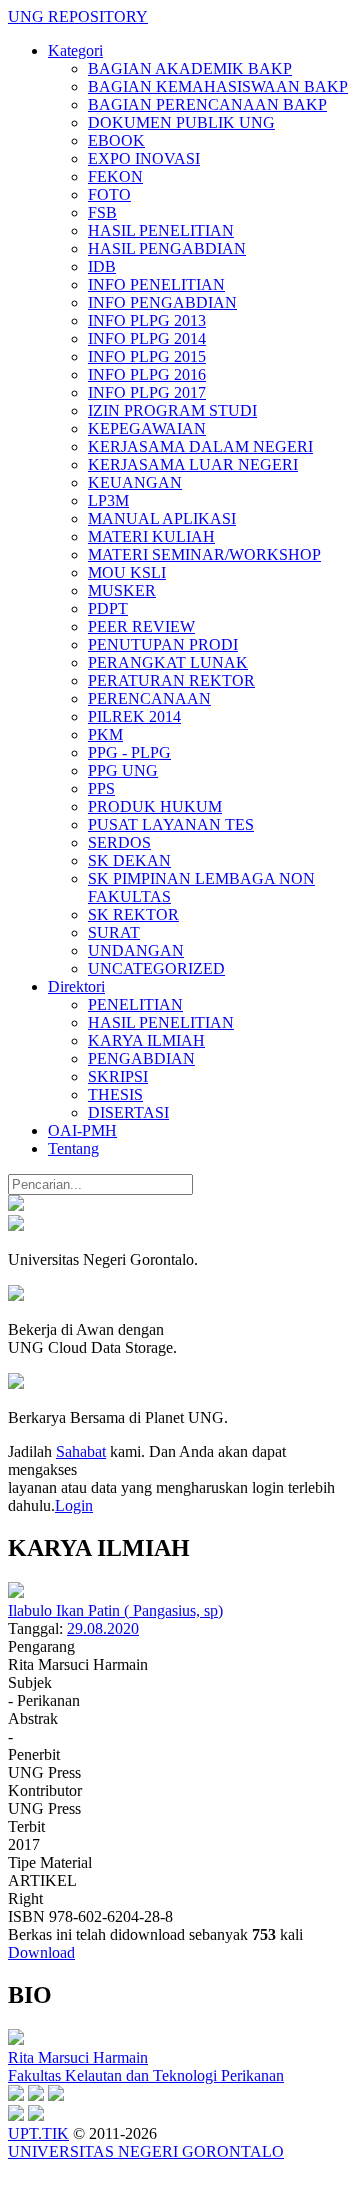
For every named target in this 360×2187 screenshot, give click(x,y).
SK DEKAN (129, 860)
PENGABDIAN (141, 1058)
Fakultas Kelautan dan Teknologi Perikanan (146, 2075)
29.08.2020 (103, 1628)
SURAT (114, 932)
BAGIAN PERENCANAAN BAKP (207, 104)
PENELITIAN (135, 1004)
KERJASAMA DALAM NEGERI (200, 446)
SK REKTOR (133, 914)
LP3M (108, 500)
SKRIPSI (118, 1076)
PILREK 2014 (134, 716)
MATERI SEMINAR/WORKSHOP (204, 554)
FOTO (109, 194)
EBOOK (116, 140)
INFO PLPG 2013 (147, 320)
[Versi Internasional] (16, 1205)
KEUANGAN (135, 482)
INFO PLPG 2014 (147, 338)
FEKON (115, 176)
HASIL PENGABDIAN (167, 248)
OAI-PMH (82, 1130)
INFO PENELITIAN (156, 284)
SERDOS (119, 842)
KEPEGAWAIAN (147, 428)
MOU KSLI (127, 572)
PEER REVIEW (141, 626)
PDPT (108, 608)
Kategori (75, 50)
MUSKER (122, 590)
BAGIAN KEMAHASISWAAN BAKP (218, 86)
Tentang (73, 1148)
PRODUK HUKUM (155, 806)
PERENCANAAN (149, 698)
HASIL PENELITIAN (161, 230)
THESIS (115, 1094)
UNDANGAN (136, 950)
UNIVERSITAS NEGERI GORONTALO (146, 2151)
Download (41, 1952)
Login (74, 1505)
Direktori (76, 986)
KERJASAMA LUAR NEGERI (193, 464)
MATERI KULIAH (151, 536)
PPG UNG (123, 770)
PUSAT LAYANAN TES (171, 824)
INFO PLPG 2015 (147, 356)
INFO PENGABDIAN (162, 302)
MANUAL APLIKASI (162, 518)
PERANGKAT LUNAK (168, 662)
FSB (102, 212)
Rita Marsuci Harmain (78, 2057)
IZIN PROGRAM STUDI (172, 410)
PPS (101, 788)
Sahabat (81, 1451)
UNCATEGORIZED (156, 968)
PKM (105, 734)
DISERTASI (128, 1112)
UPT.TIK (38, 2133)
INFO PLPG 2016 (147, 374)
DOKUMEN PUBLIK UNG (181, 122)
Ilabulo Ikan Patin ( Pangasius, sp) (115, 1610)
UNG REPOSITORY (78, 16)
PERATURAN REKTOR (171, 680)
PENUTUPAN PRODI (163, 644)
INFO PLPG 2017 (147, 392)
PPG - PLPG (129, 752)
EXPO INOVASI (144, 158)
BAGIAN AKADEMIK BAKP (190, 68)
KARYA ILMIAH (146, 1040)
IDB (102, 266)
